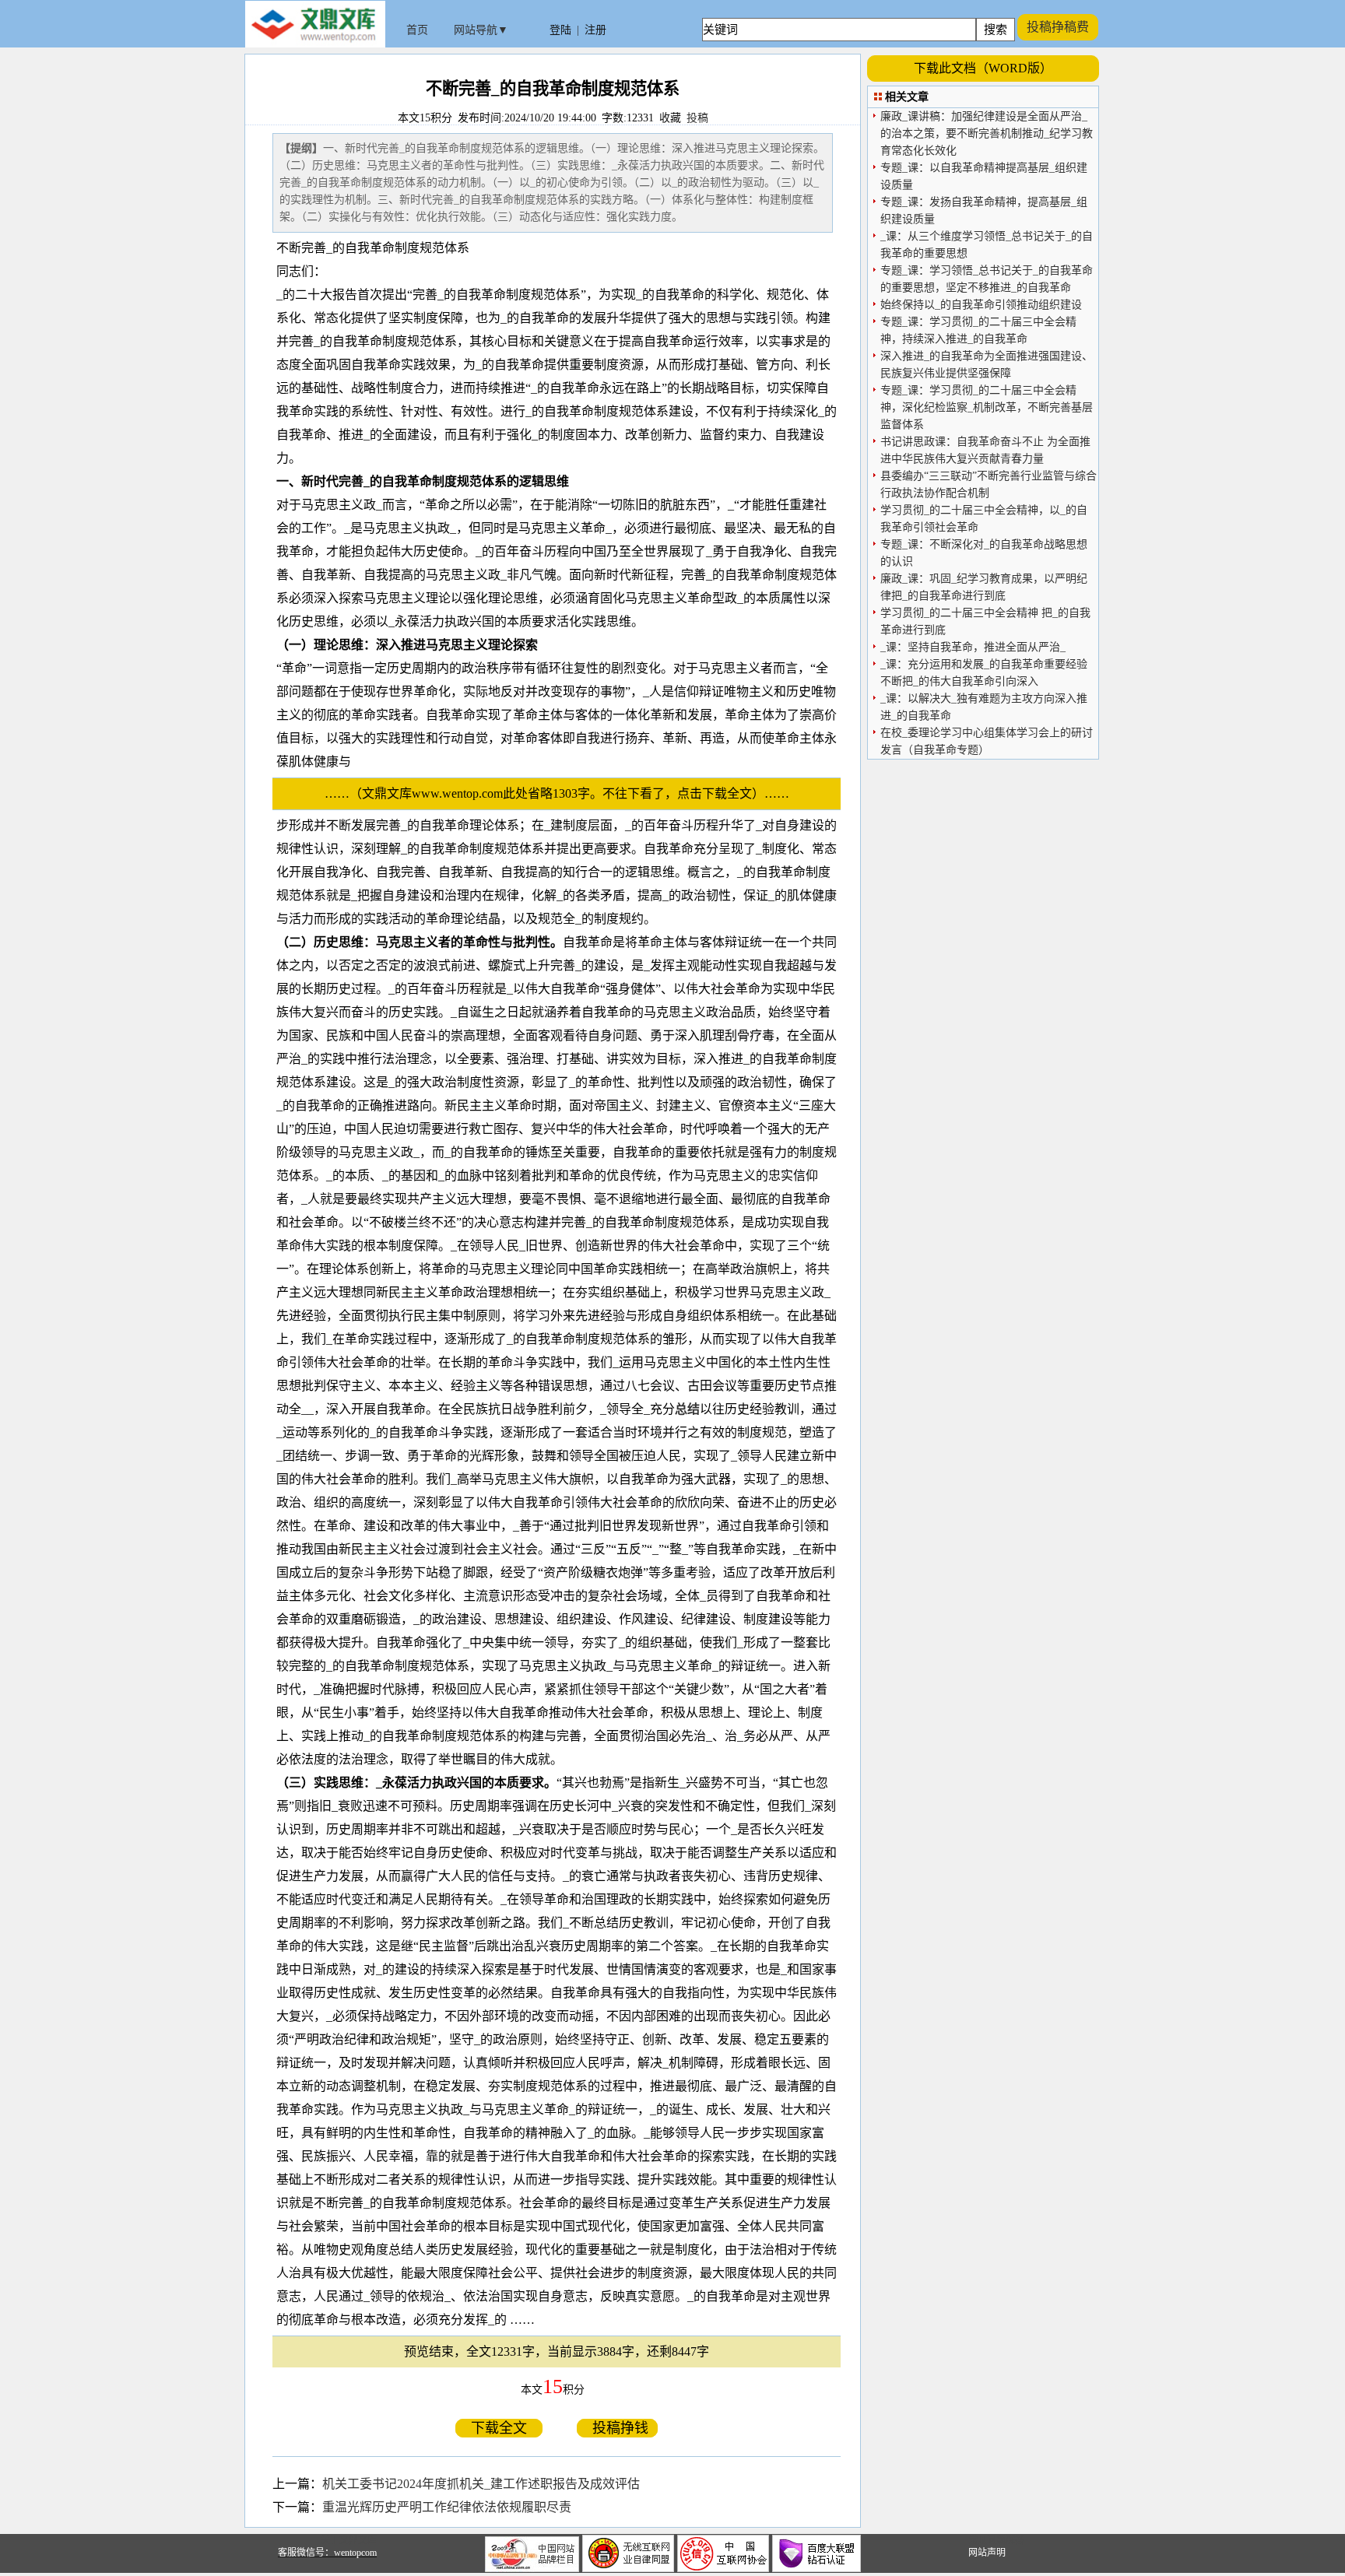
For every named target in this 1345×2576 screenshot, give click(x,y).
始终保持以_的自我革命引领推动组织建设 (981, 305)
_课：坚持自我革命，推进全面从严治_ (973, 647)
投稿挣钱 (617, 2428)
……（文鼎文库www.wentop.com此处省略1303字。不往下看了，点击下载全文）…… (563, 793)
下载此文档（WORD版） (983, 68)
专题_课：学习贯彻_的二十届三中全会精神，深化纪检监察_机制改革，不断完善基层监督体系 (987, 407)
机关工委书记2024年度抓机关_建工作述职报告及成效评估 (481, 2484)
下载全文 (499, 2428)
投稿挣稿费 (1058, 27)
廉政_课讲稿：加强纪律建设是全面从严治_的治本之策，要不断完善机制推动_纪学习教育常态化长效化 (987, 133)
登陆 (560, 30)
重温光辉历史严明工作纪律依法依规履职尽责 (447, 2507)
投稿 (697, 118)
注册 (595, 30)
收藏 (670, 118)
